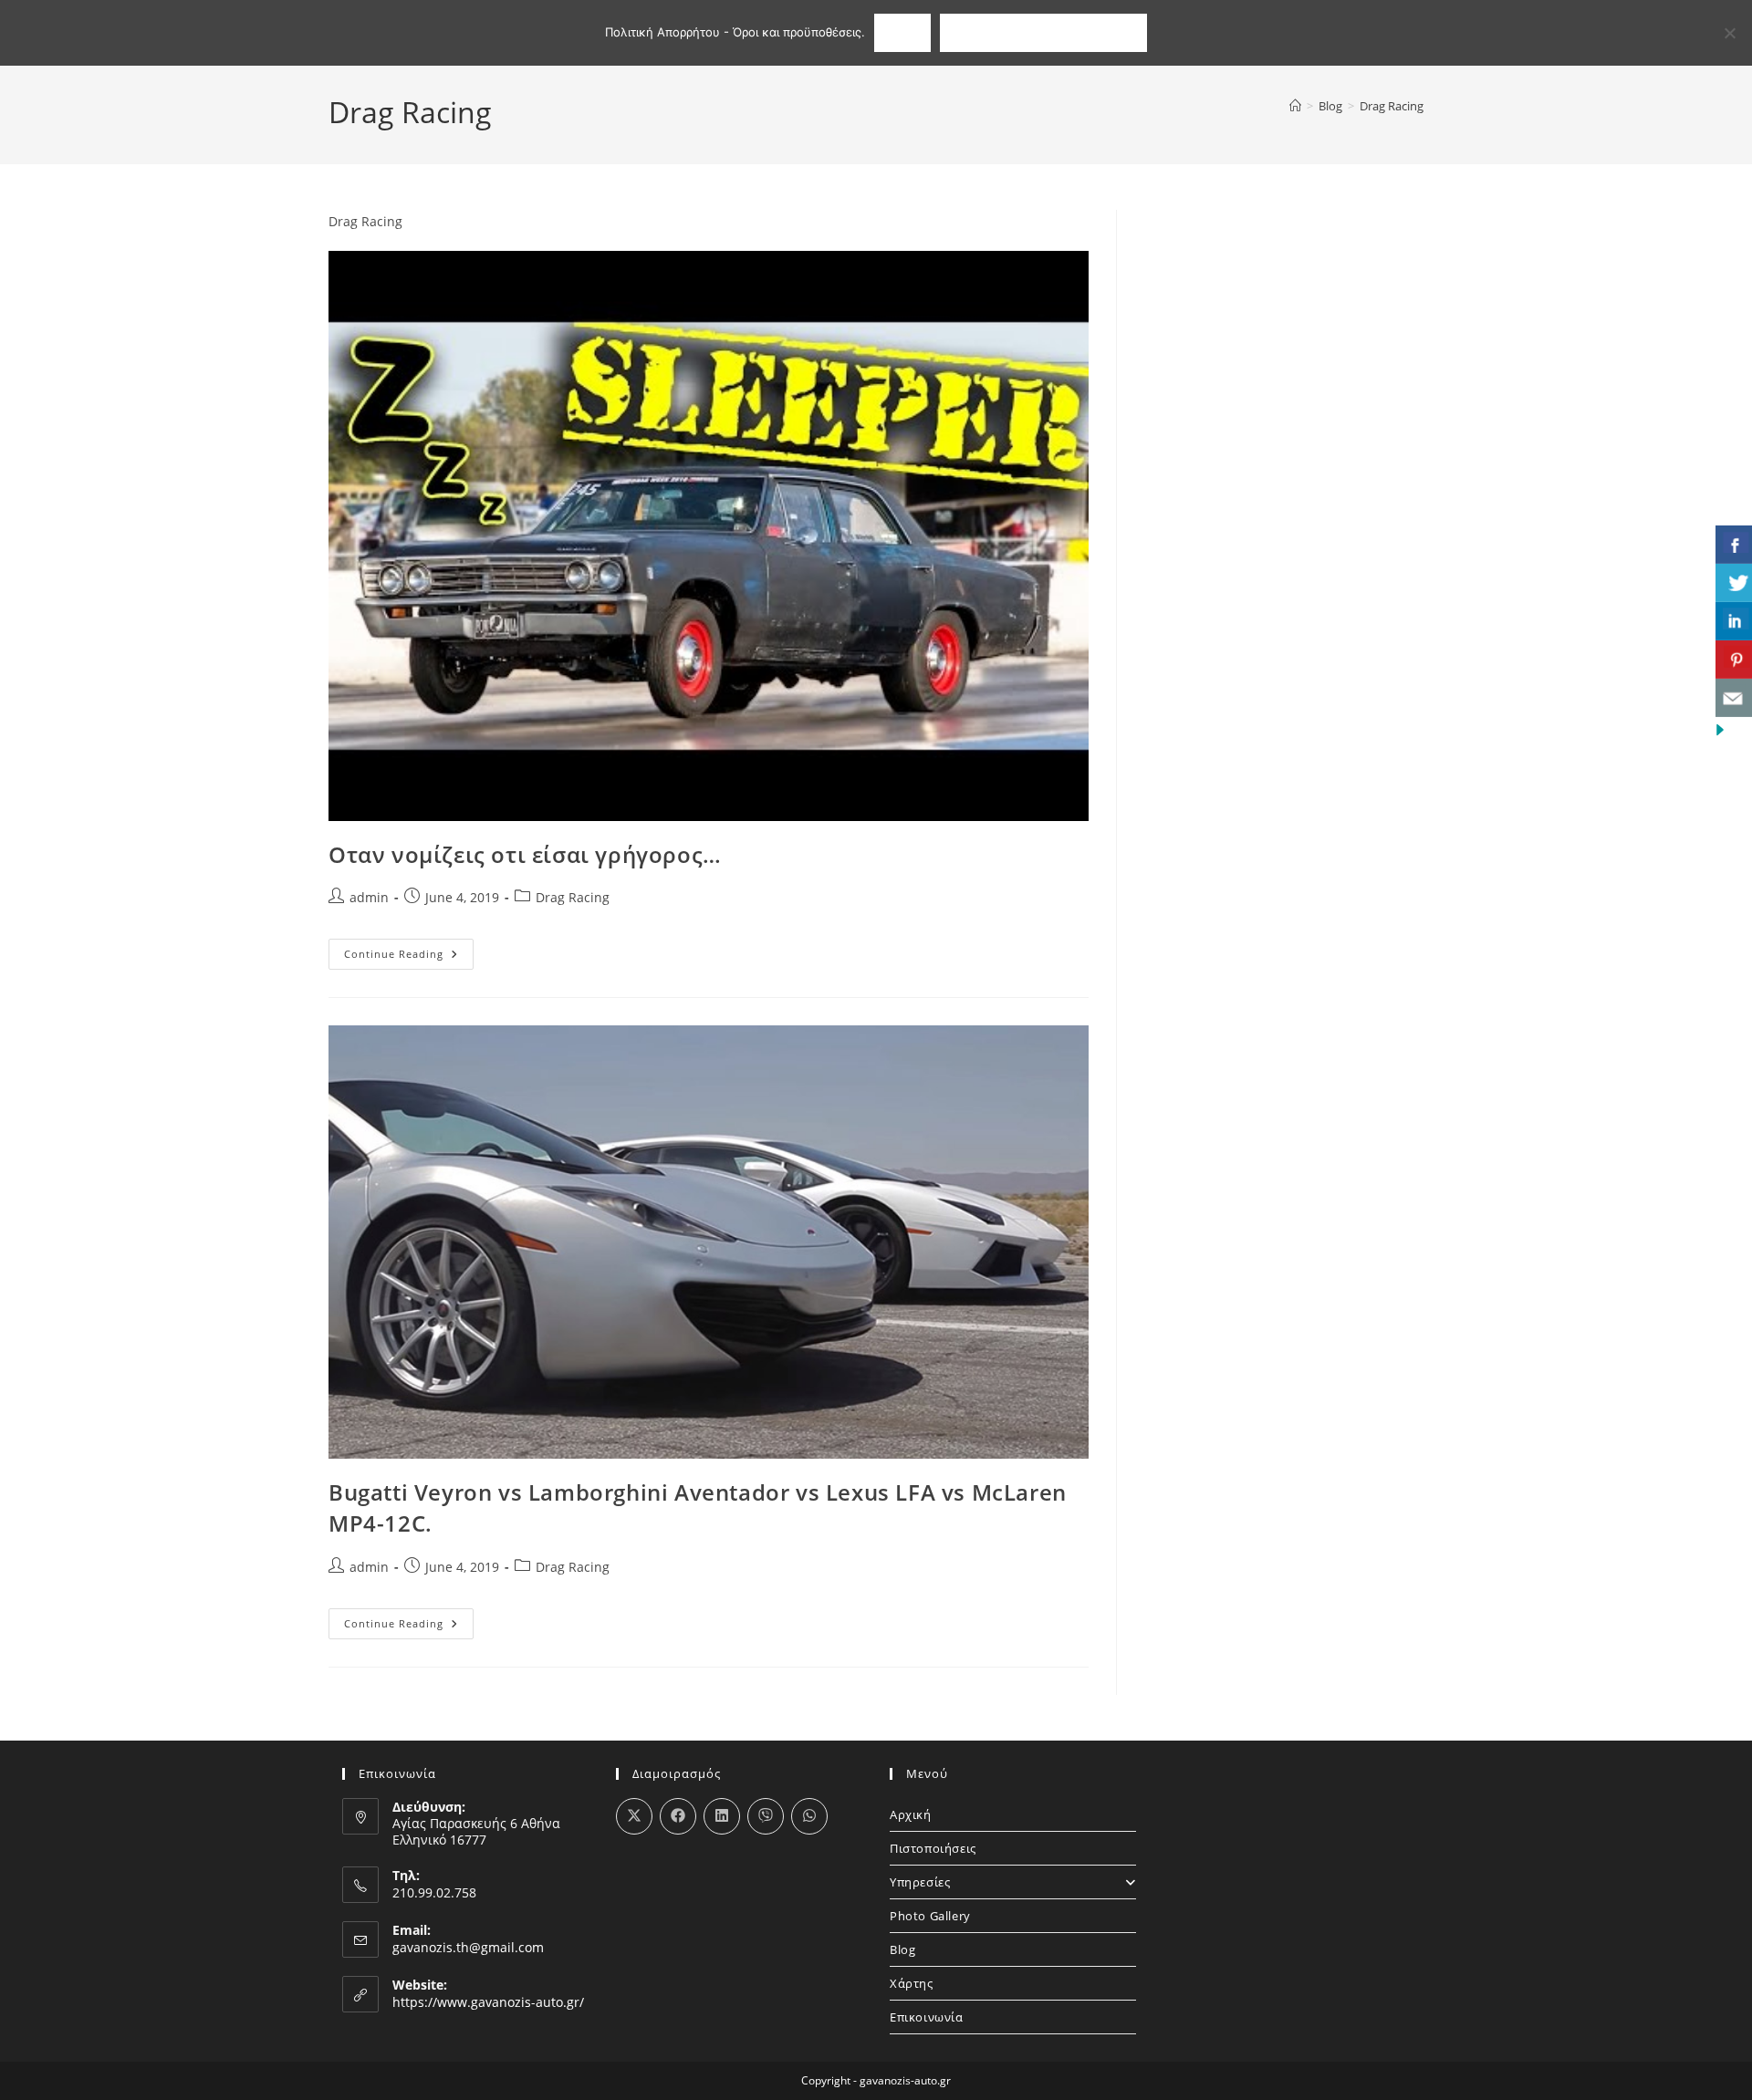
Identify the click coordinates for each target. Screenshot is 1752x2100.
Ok (902, 32)
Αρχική (911, 1814)
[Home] (1295, 106)
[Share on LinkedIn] (722, 1816)
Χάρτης (912, 1983)
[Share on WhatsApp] (809, 1816)
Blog (902, 1949)
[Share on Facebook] (678, 1816)
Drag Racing (1392, 106)
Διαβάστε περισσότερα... (1043, 32)
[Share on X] (634, 1816)
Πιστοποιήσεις (933, 1848)
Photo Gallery (930, 1916)
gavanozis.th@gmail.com (468, 1947)
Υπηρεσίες (920, 1882)
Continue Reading (409, 957)
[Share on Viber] (766, 1816)
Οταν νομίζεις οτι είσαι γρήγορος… (525, 854)
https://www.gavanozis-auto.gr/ (488, 2002)
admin (369, 897)
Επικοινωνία (927, 2017)
